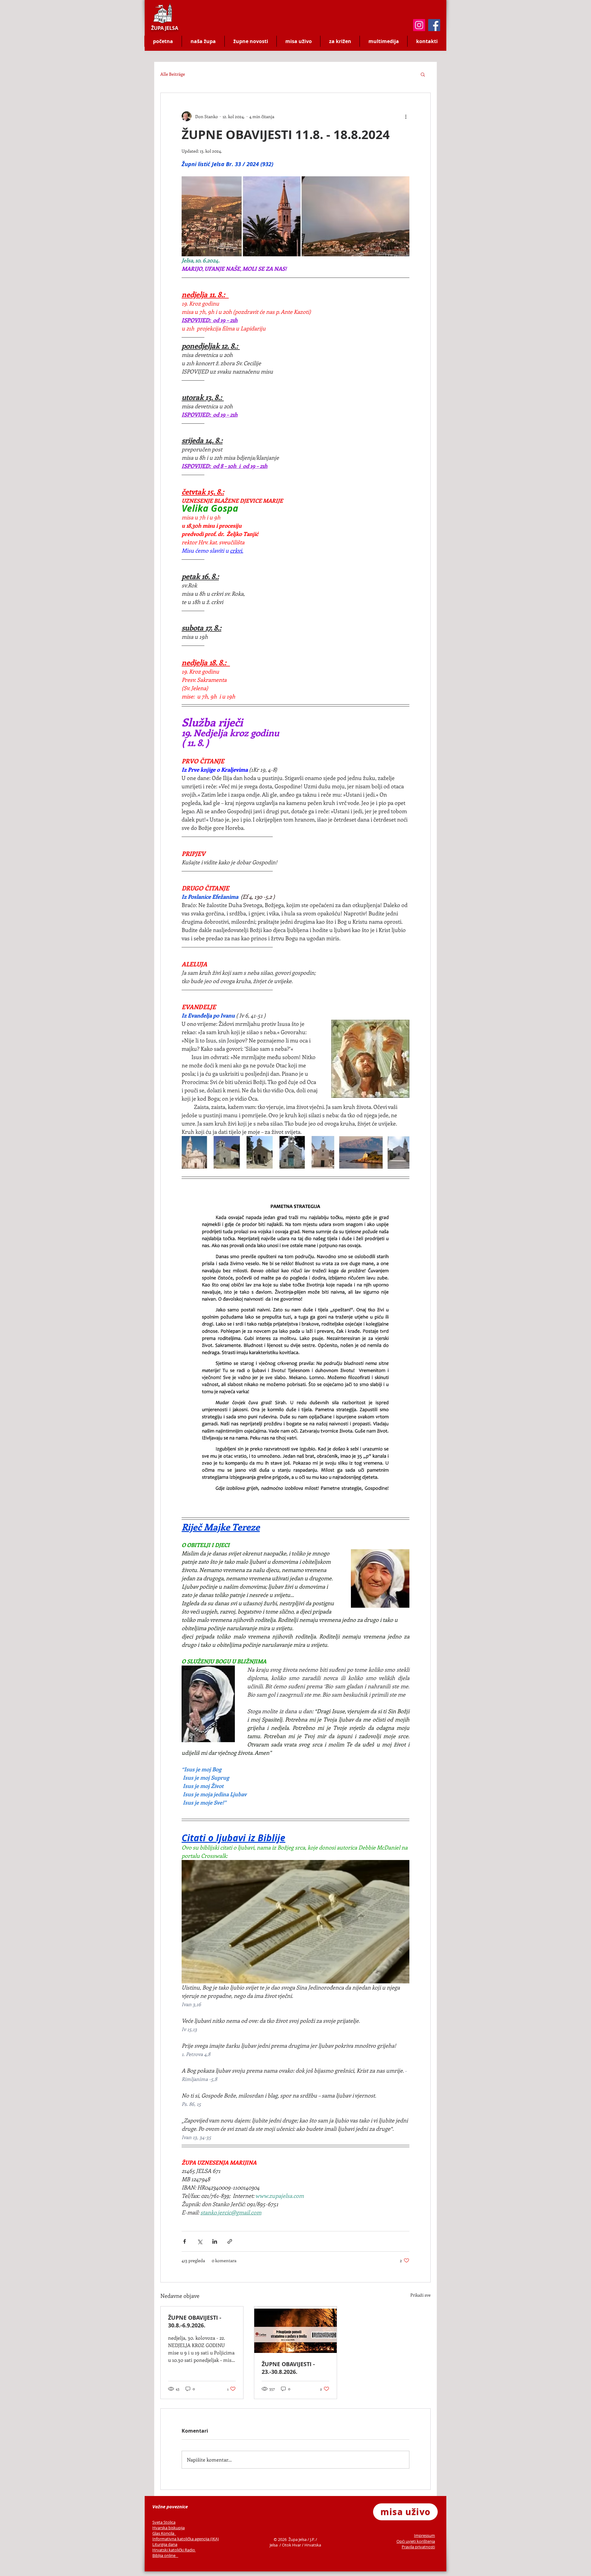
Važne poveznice (170, 2507)
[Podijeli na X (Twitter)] (200, 2241)
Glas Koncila (164, 2533)
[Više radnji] (406, 116)
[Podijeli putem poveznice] (230, 2241)
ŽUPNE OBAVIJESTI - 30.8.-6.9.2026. (195, 2322)
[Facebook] (434, 25)
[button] (423, 74)
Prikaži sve (420, 2295)
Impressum (424, 2535)
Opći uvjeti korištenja (416, 2541)
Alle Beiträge (173, 74)
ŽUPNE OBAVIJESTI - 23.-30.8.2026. (288, 2368)
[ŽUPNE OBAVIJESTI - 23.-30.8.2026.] (295, 2330)
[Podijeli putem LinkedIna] (215, 2241)
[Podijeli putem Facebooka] (185, 2241)
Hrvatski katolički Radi (173, 2550)
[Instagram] (419, 25)
